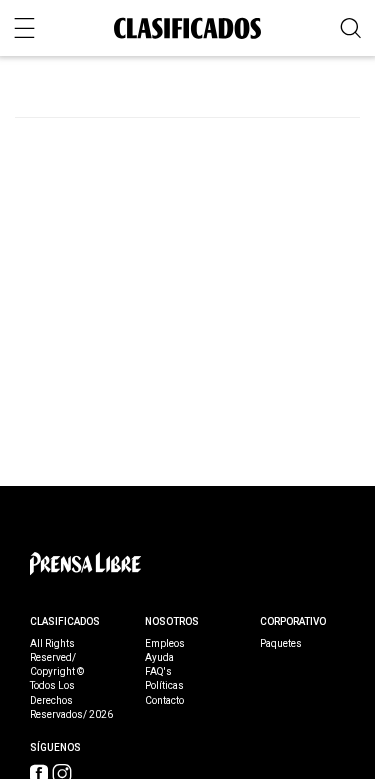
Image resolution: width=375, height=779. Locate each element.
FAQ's (158, 672)
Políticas (164, 686)
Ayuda (159, 658)
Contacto (164, 701)
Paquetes (281, 644)
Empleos (165, 644)
